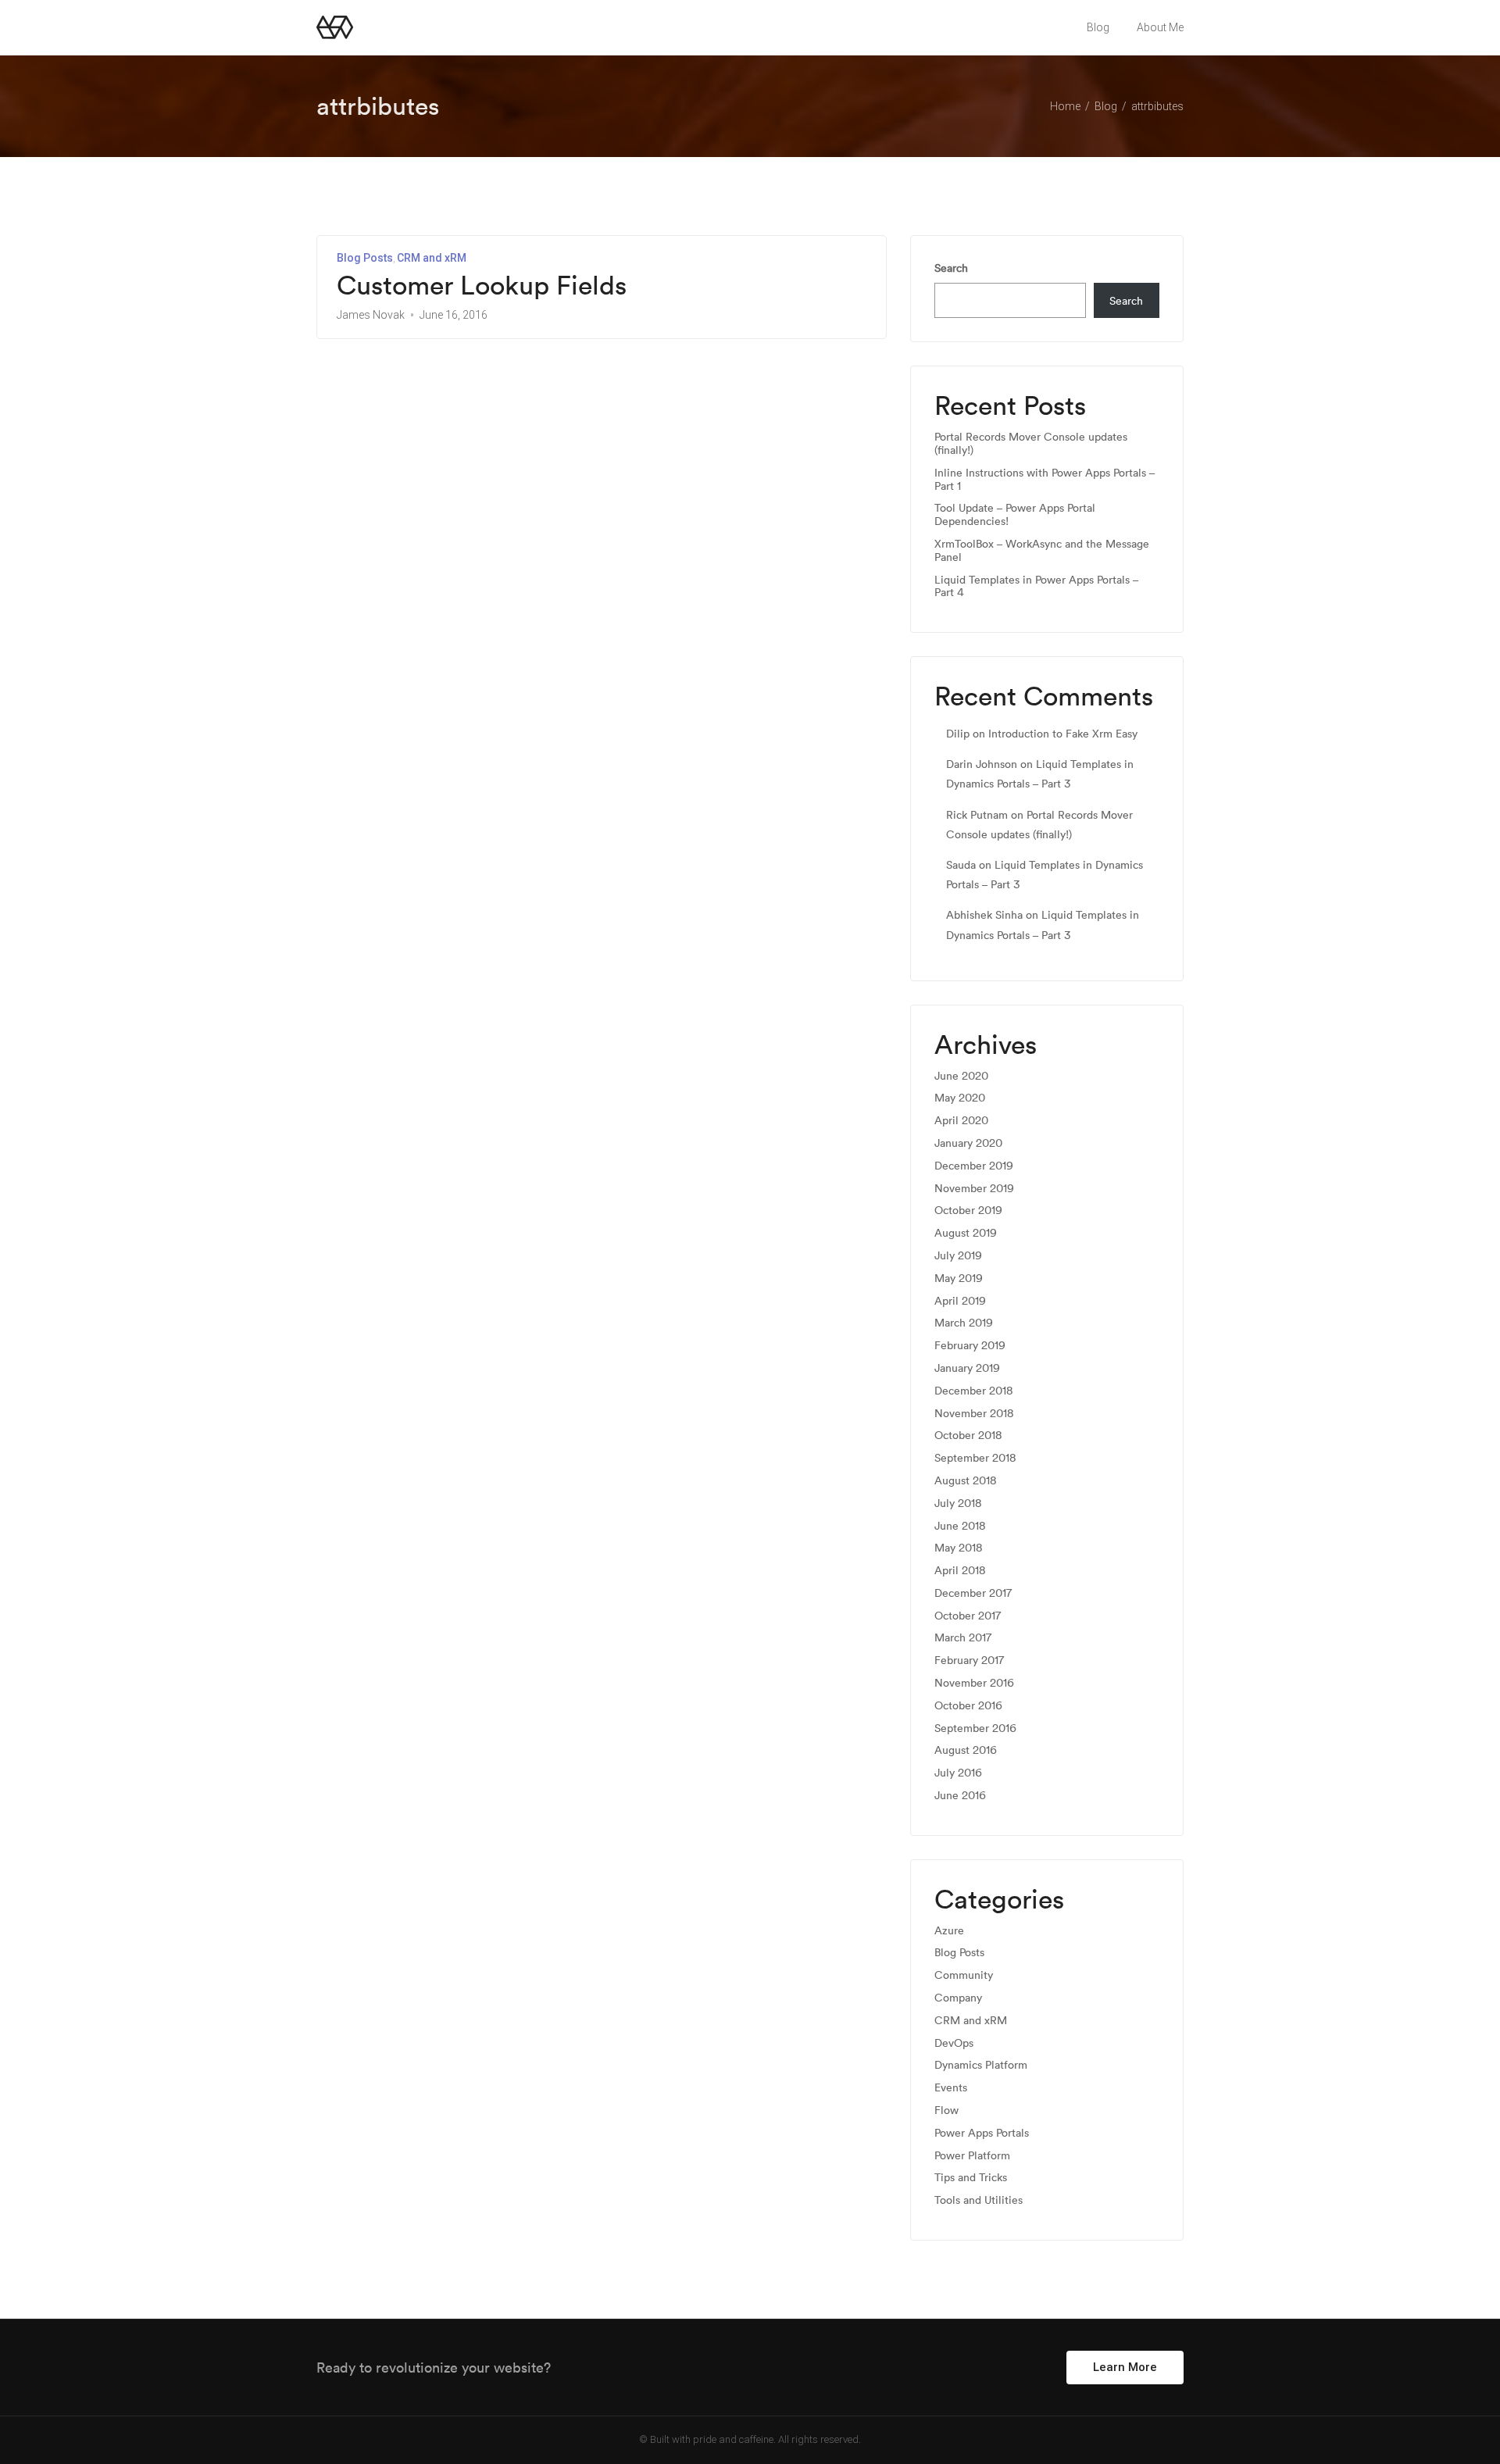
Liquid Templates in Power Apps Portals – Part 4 (1036, 587)
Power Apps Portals (982, 2133)
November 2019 (974, 1189)
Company (958, 1998)
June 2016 (960, 1796)
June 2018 (960, 1526)
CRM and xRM (432, 258)
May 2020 (960, 1098)
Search (951, 268)
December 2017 (973, 1593)
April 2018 (960, 1571)
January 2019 (967, 1368)
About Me (1160, 27)
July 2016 (958, 1773)
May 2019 (959, 1278)
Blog (1098, 27)
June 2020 (961, 1076)
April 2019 (960, 1301)
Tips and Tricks (971, 2178)
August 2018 (966, 1481)
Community (964, 1975)
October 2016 (968, 1706)
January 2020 (968, 1143)
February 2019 (970, 1346)
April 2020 (961, 1121)
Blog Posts (365, 258)
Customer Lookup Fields (482, 286)
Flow (946, 2110)
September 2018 (975, 1458)
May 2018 (959, 1548)
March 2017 (963, 1638)
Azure (949, 1931)
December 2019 (974, 1166)
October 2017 (968, 1616)
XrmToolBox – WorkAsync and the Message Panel (1042, 551)
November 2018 (974, 1414)
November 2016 (974, 1683)
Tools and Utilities (979, 2200)
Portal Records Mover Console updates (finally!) (1031, 444)
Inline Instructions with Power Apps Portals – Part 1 (1045, 480)
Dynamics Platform (981, 2065)
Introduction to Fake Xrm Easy (1063, 734)
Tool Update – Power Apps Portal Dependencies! (1015, 515)
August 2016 (966, 1750)
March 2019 (964, 1323)
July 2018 (958, 1503)
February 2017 (969, 1661)
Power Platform (972, 2156)
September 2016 (975, 1728)
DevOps (954, 2043)
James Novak (371, 315)
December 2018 (974, 1391)
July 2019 (958, 1256)
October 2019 (968, 1211)
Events (951, 2088)
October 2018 (968, 1436)
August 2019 (966, 1233)
